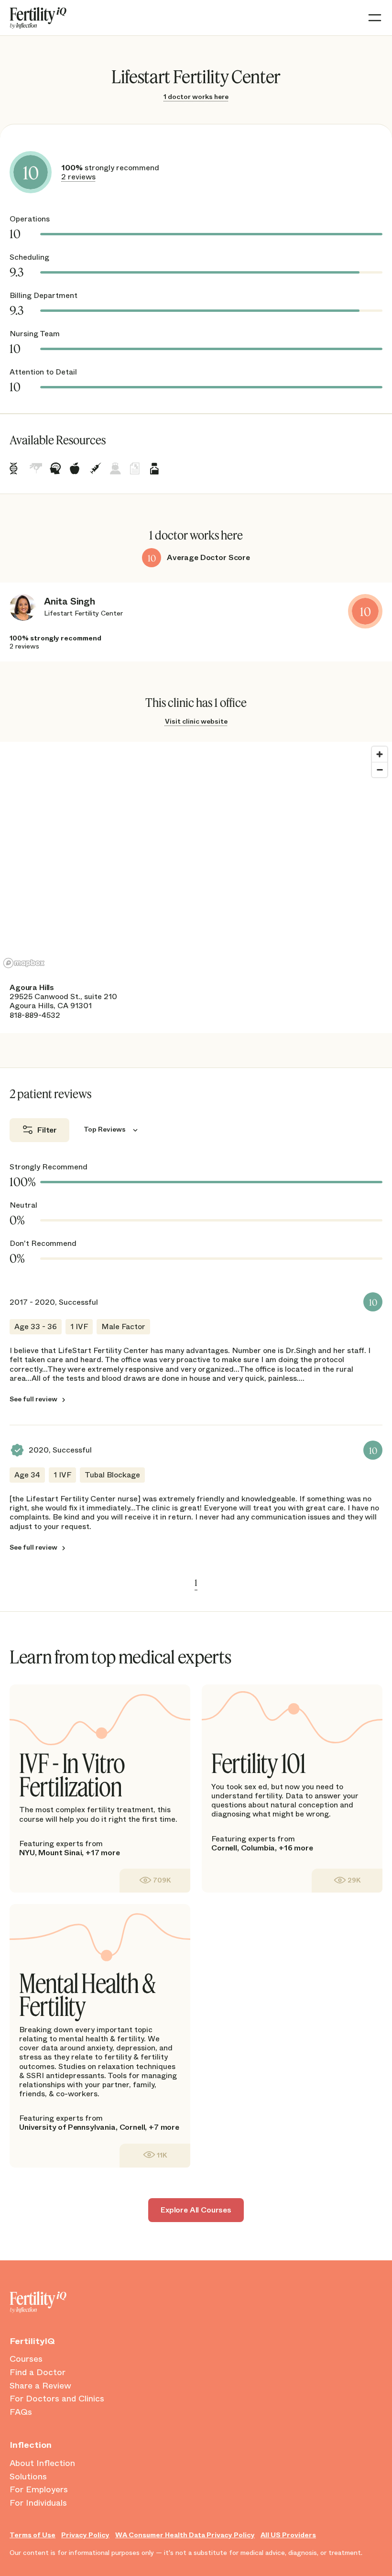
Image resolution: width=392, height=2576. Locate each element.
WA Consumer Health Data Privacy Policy (185, 2535)
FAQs (21, 2412)
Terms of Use (33, 2535)
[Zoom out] (380, 770)
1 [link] (196, 1583)
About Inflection (42, 2464)
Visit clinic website (196, 721)
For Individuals (38, 2503)
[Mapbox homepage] (24, 963)
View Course (155, 1880)
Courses (26, 2359)
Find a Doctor (38, 2373)
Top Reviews (105, 1130)
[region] (196, 857)
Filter (47, 1130)
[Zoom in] (380, 754)
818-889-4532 (35, 1015)
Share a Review (40, 2386)
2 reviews (78, 177)
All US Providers (288, 2535)
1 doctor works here (196, 97)
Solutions (28, 2477)
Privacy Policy (85, 2535)
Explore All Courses (196, 2210)
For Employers (39, 2490)
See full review (33, 1399)
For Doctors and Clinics (57, 2399)
